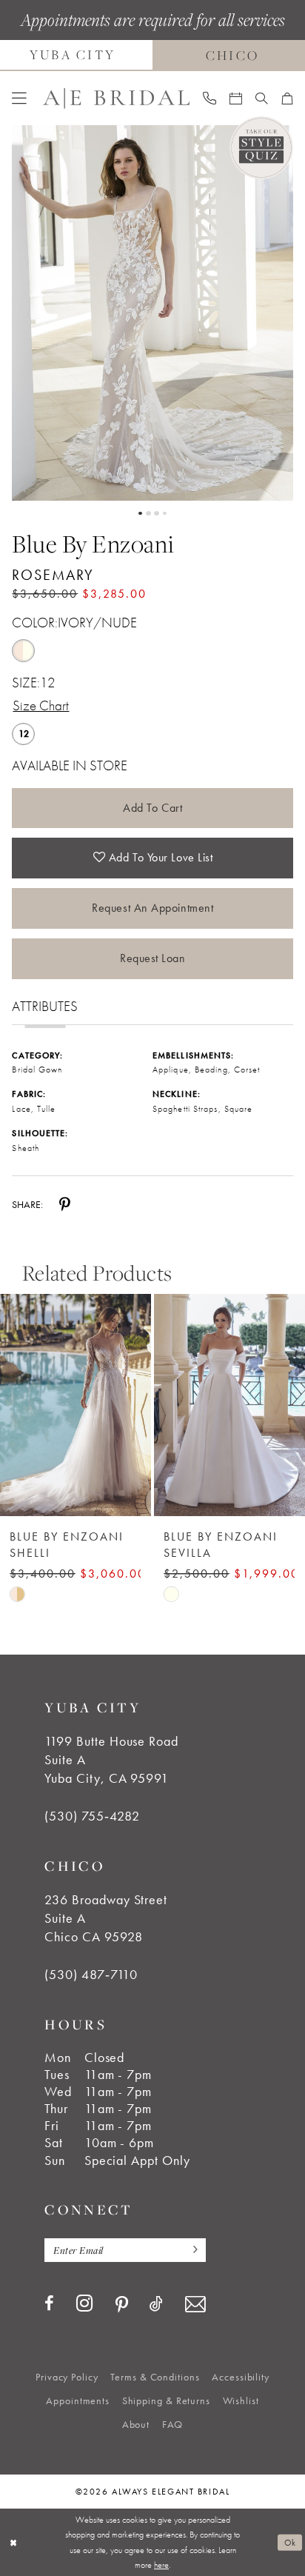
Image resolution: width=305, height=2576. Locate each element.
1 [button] (140, 514)
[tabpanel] (152, 313)
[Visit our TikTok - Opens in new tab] (156, 2304)
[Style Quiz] (261, 148)
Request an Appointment (152, 908)
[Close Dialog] (13, 2542)
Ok (290, 2543)
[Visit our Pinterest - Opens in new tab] (122, 2305)
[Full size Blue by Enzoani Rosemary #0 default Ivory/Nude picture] (152, 313)
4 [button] (165, 514)
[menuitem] (20, 99)
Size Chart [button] (41, 706)
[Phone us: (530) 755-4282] (209, 98)
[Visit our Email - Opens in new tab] (195, 2305)
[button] (20, 99)
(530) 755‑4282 (92, 1816)
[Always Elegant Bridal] (116, 98)
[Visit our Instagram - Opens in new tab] (85, 2303)
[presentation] (229, 1405)
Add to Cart (152, 808)
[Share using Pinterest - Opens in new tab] (65, 1204)
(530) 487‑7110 (91, 1975)
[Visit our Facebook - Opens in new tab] (49, 2304)
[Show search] (262, 99)
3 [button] (157, 514)
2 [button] (148, 514)
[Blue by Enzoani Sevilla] (76, 1405)
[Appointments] (236, 99)
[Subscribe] (191, 2250)
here (161, 2565)
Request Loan (153, 958)
